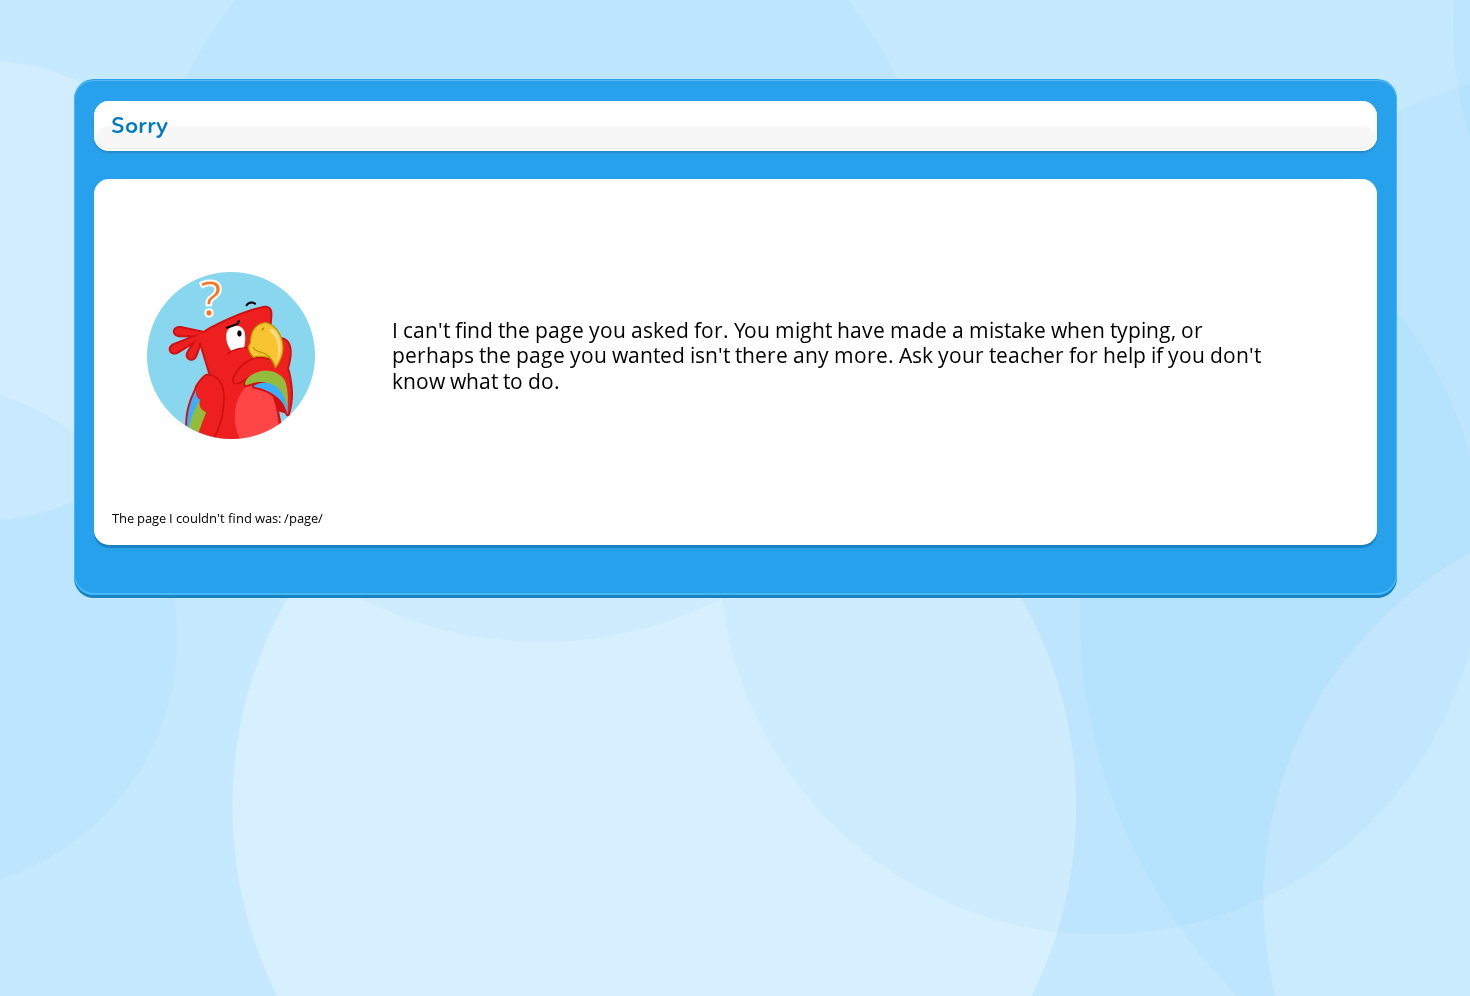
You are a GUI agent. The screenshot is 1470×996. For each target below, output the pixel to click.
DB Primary (907, 614)
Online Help (564, 614)
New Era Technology (810, 614)
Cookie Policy (640, 614)
